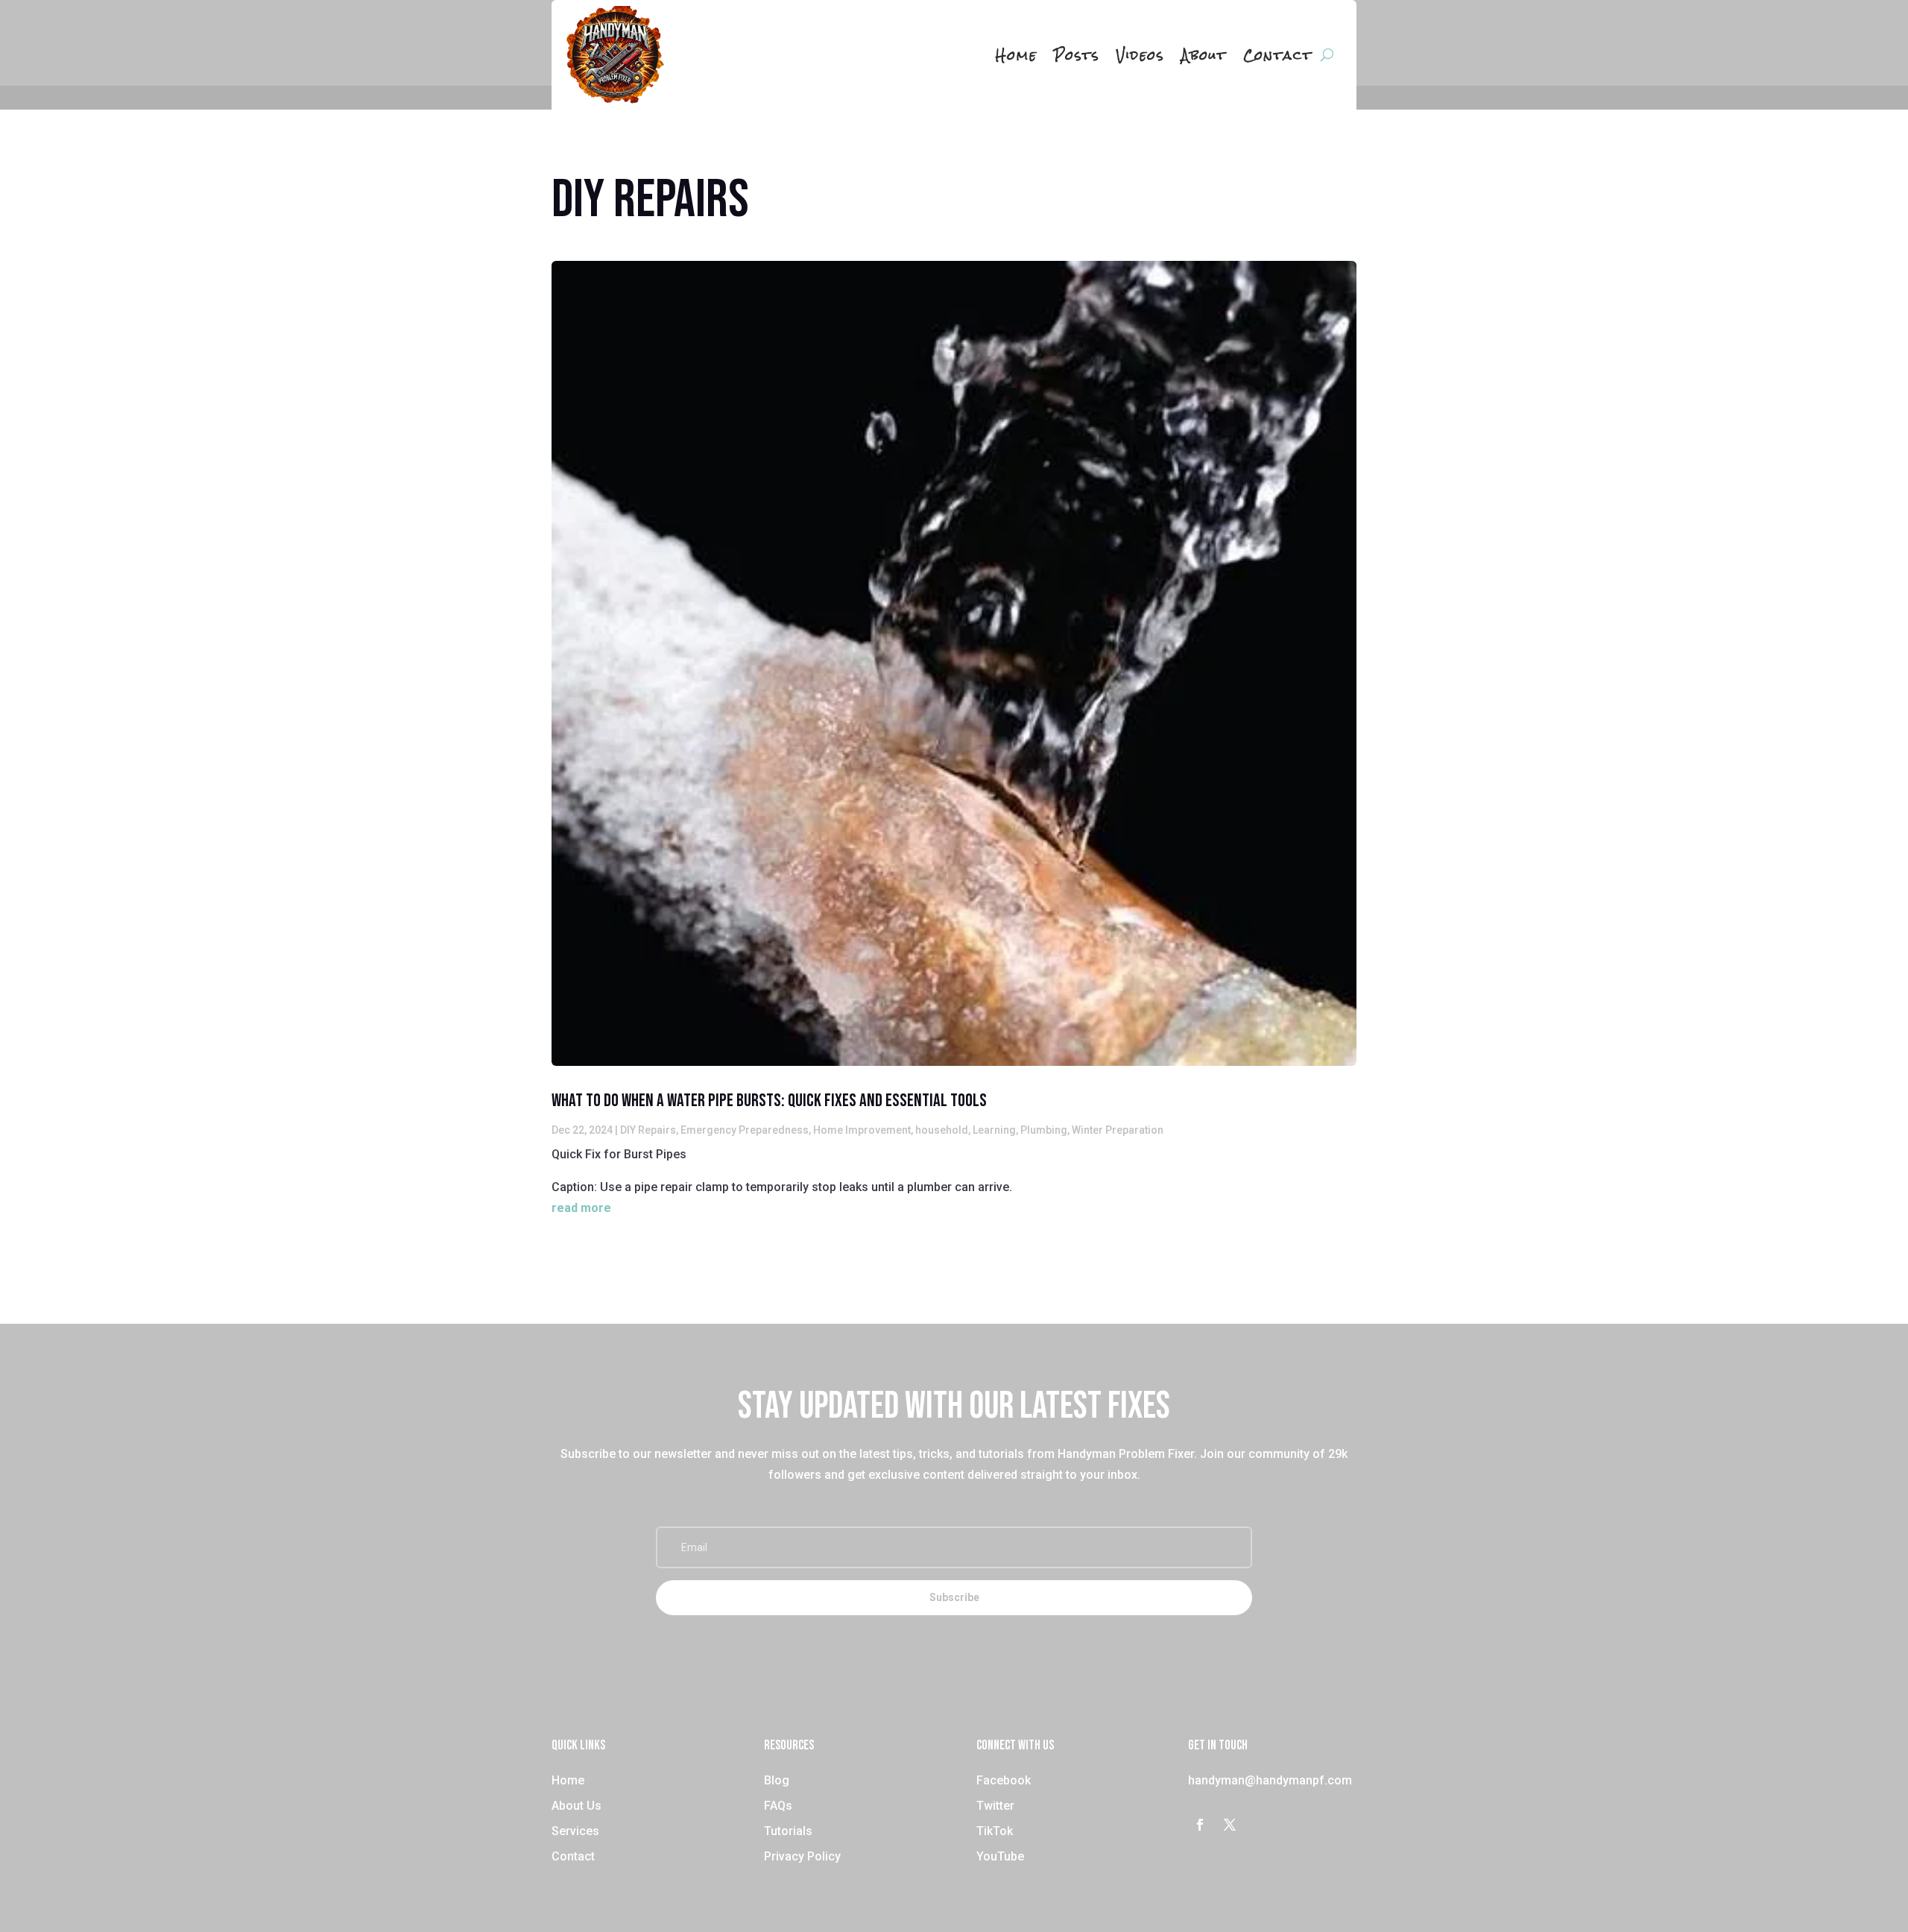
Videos (1141, 55)
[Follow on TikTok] (1260, 1825)
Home (1017, 55)
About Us (576, 1806)
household (942, 1130)
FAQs (778, 1806)
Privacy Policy (802, 1856)
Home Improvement (862, 1130)
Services (575, 1831)
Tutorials (788, 1831)
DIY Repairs (648, 1130)
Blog (777, 1780)
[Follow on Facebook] (1200, 1825)
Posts (1077, 55)
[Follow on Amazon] (1289, 1825)
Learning (994, 1130)
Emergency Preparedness (745, 1130)
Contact (1278, 55)
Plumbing (1044, 1130)
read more (581, 1208)
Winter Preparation (1118, 1130)
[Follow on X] (1230, 1825)
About (1204, 55)
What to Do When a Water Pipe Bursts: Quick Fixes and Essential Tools (769, 1101)
